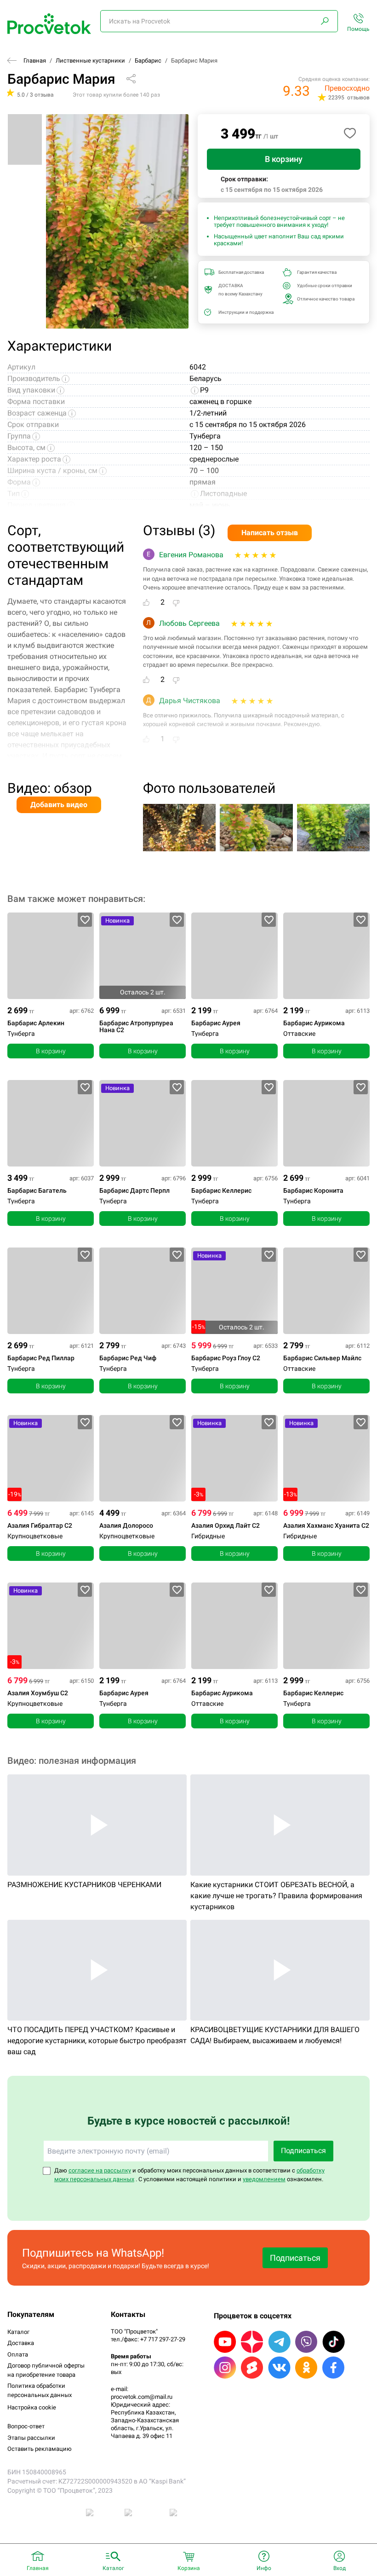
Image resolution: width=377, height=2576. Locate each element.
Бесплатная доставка (241, 272)
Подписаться (303, 2151)
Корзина (189, 2568)
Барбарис (148, 61)
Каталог (18, 2332)
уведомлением (264, 2179)
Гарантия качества (317, 272)
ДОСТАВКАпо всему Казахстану (240, 290)
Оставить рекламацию (40, 2449)
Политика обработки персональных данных (40, 2390)
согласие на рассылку (100, 2170)
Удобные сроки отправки (325, 286)
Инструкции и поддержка (246, 312)
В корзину (284, 159)
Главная (35, 61)
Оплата (18, 2354)
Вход (340, 2568)
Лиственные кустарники (90, 61)
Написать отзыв (270, 533)
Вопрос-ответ (26, 2426)
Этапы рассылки (31, 2438)
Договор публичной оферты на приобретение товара (46, 2370)
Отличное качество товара (326, 299)
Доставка (21, 2343)
